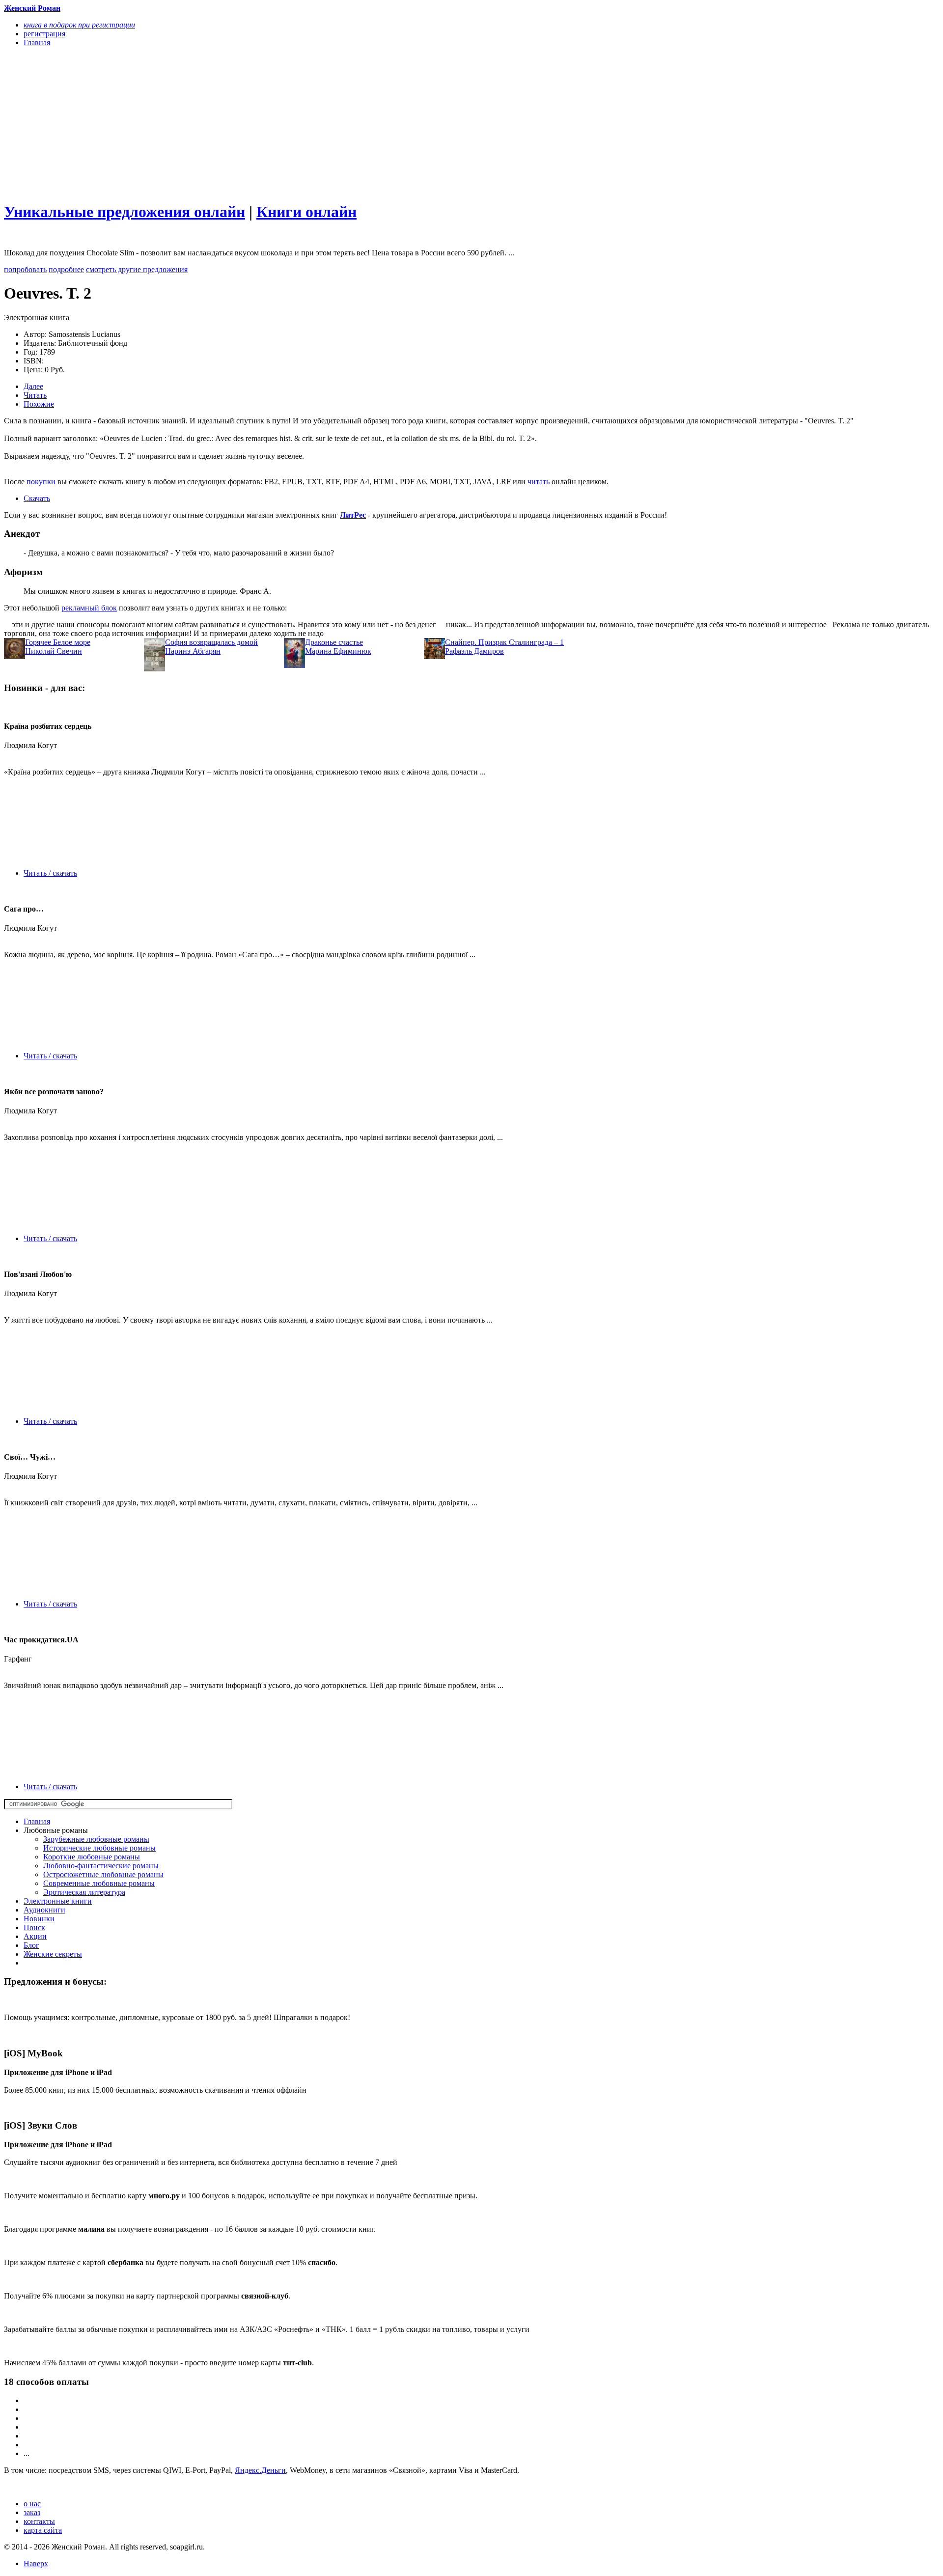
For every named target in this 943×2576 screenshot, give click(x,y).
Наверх (36, 2563)
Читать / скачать (50, 873)
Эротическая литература (84, 1892)
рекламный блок (89, 608)
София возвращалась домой (211, 642)
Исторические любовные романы (99, 1848)
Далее (33, 386)
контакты (39, 2521)
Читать (35, 395)
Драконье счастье (334, 642)
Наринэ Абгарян (193, 651)
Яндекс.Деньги (260, 2470)
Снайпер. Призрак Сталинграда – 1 (504, 642)
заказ (32, 2512)
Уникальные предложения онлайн (125, 212)
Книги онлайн (306, 212)
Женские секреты (53, 1954)
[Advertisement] (299, 124)
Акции (35, 1936)
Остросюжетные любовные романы (103, 1874)
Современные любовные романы (99, 1883)
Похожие (39, 404)
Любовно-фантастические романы (101, 1866)
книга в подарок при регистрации (79, 25)
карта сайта (43, 2530)
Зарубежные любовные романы (96, 1839)
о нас (32, 2504)
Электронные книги (58, 1901)
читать (539, 482)
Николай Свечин (54, 651)
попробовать (25, 269)
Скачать (37, 498)
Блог (31, 1945)
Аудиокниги (44, 1910)
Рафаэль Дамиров (474, 651)
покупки (41, 482)
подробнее (66, 269)
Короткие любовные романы (92, 1857)
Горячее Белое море (58, 642)
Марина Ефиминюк (338, 651)
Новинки (39, 1919)
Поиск (34, 1927)
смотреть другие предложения (137, 269)
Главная (37, 1821)
